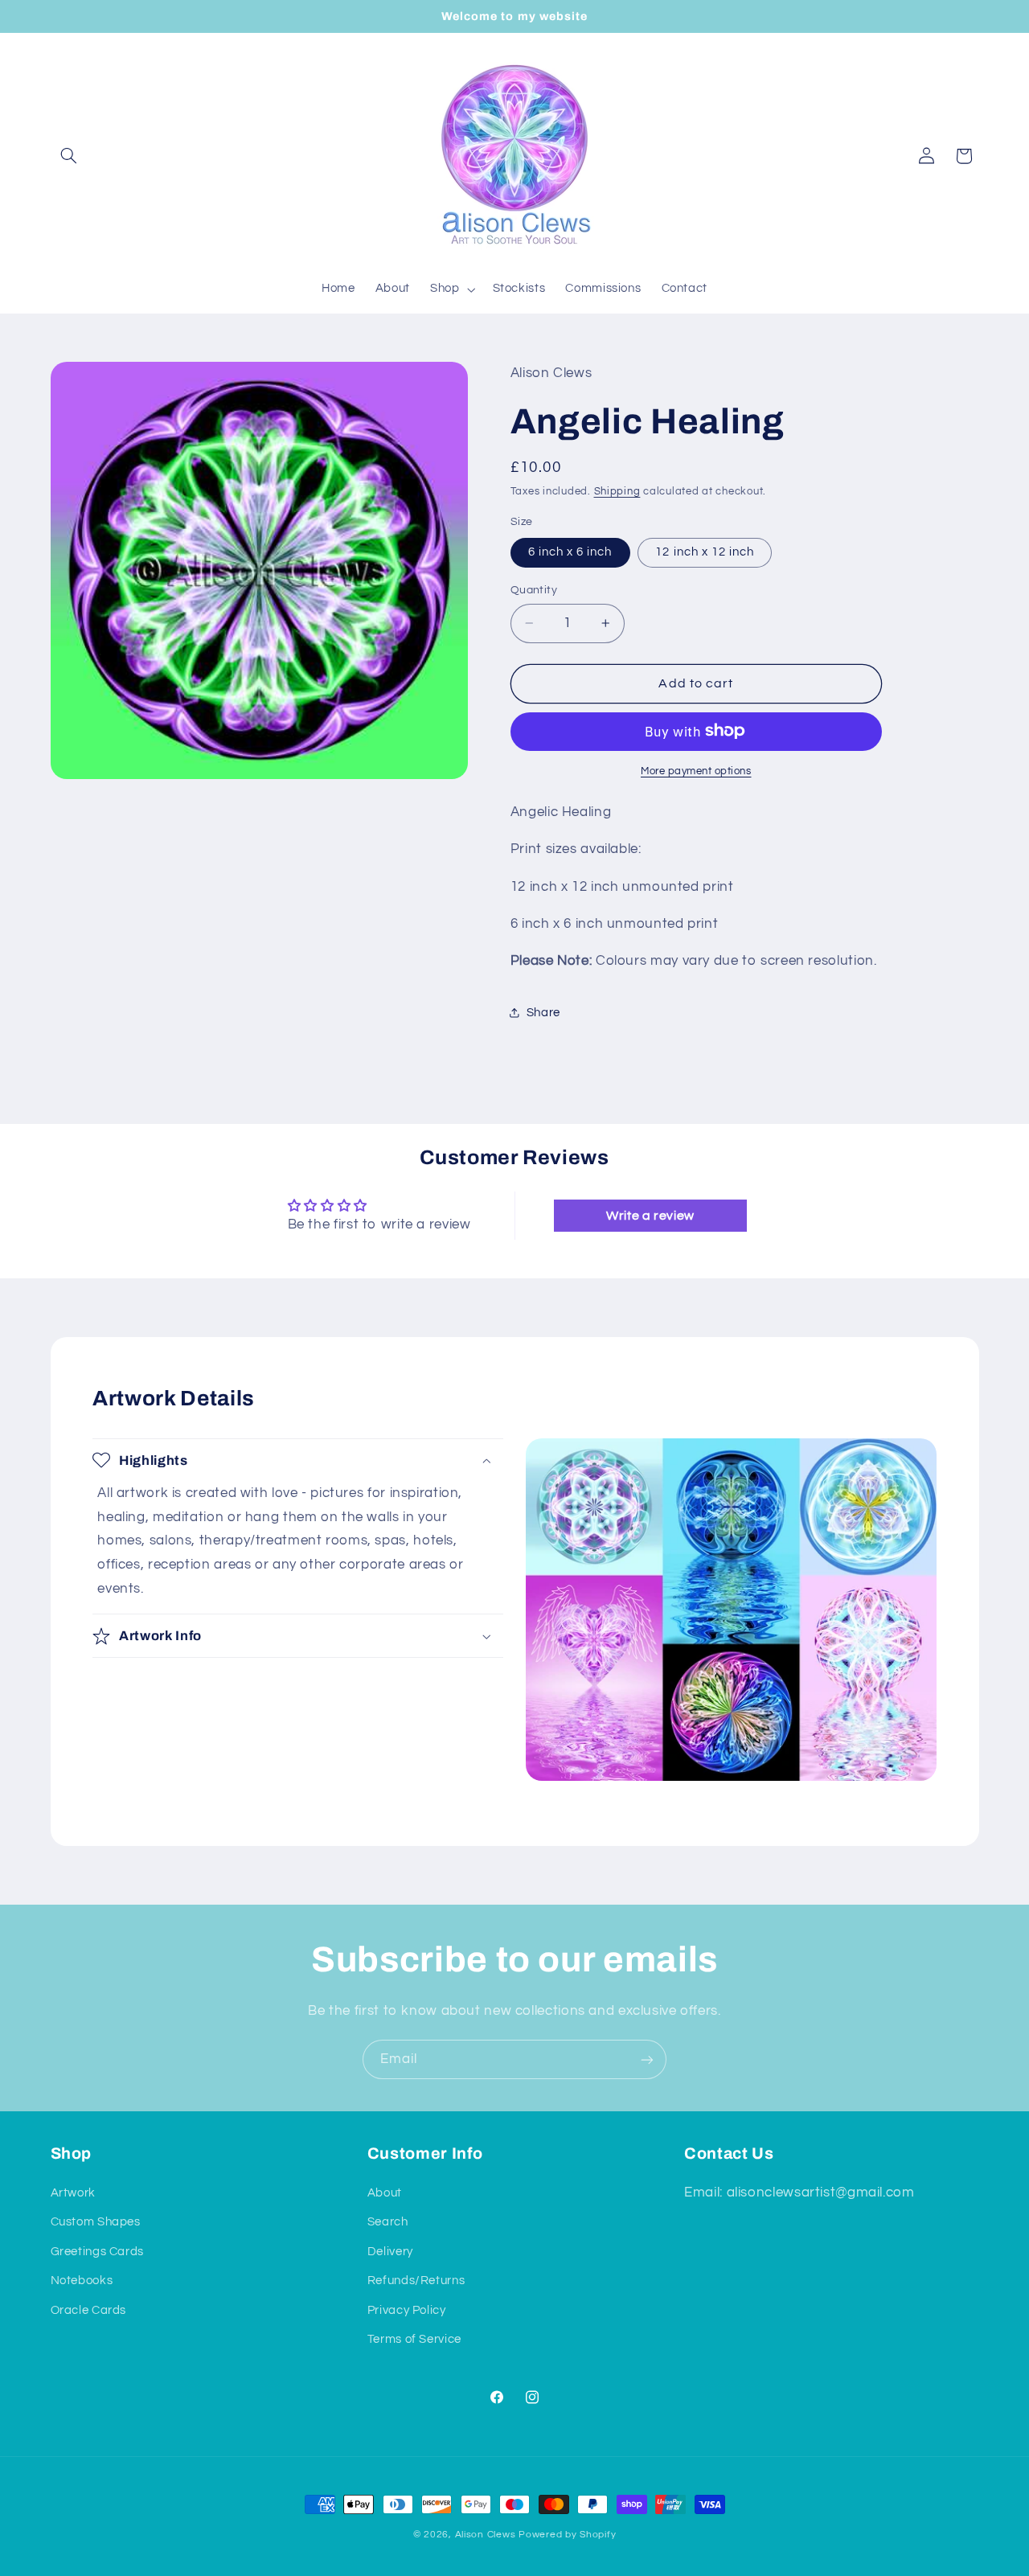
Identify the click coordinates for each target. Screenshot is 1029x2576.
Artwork (73, 2193)
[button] (69, 156)
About (385, 2193)
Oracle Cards (89, 2310)
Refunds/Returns (416, 2281)
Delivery (390, 2252)
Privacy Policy (407, 2310)
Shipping (617, 492)
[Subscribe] (647, 2059)
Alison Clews (486, 2535)
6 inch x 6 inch (570, 551)
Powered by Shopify (567, 2535)
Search (388, 2222)
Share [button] (543, 1013)
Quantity (534, 590)
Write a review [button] (650, 1216)
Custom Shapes (96, 2222)
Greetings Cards (97, 2252)
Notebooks (82, 2281)
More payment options (696, 771)
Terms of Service (414, 2339)
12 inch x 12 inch (705, 551)
